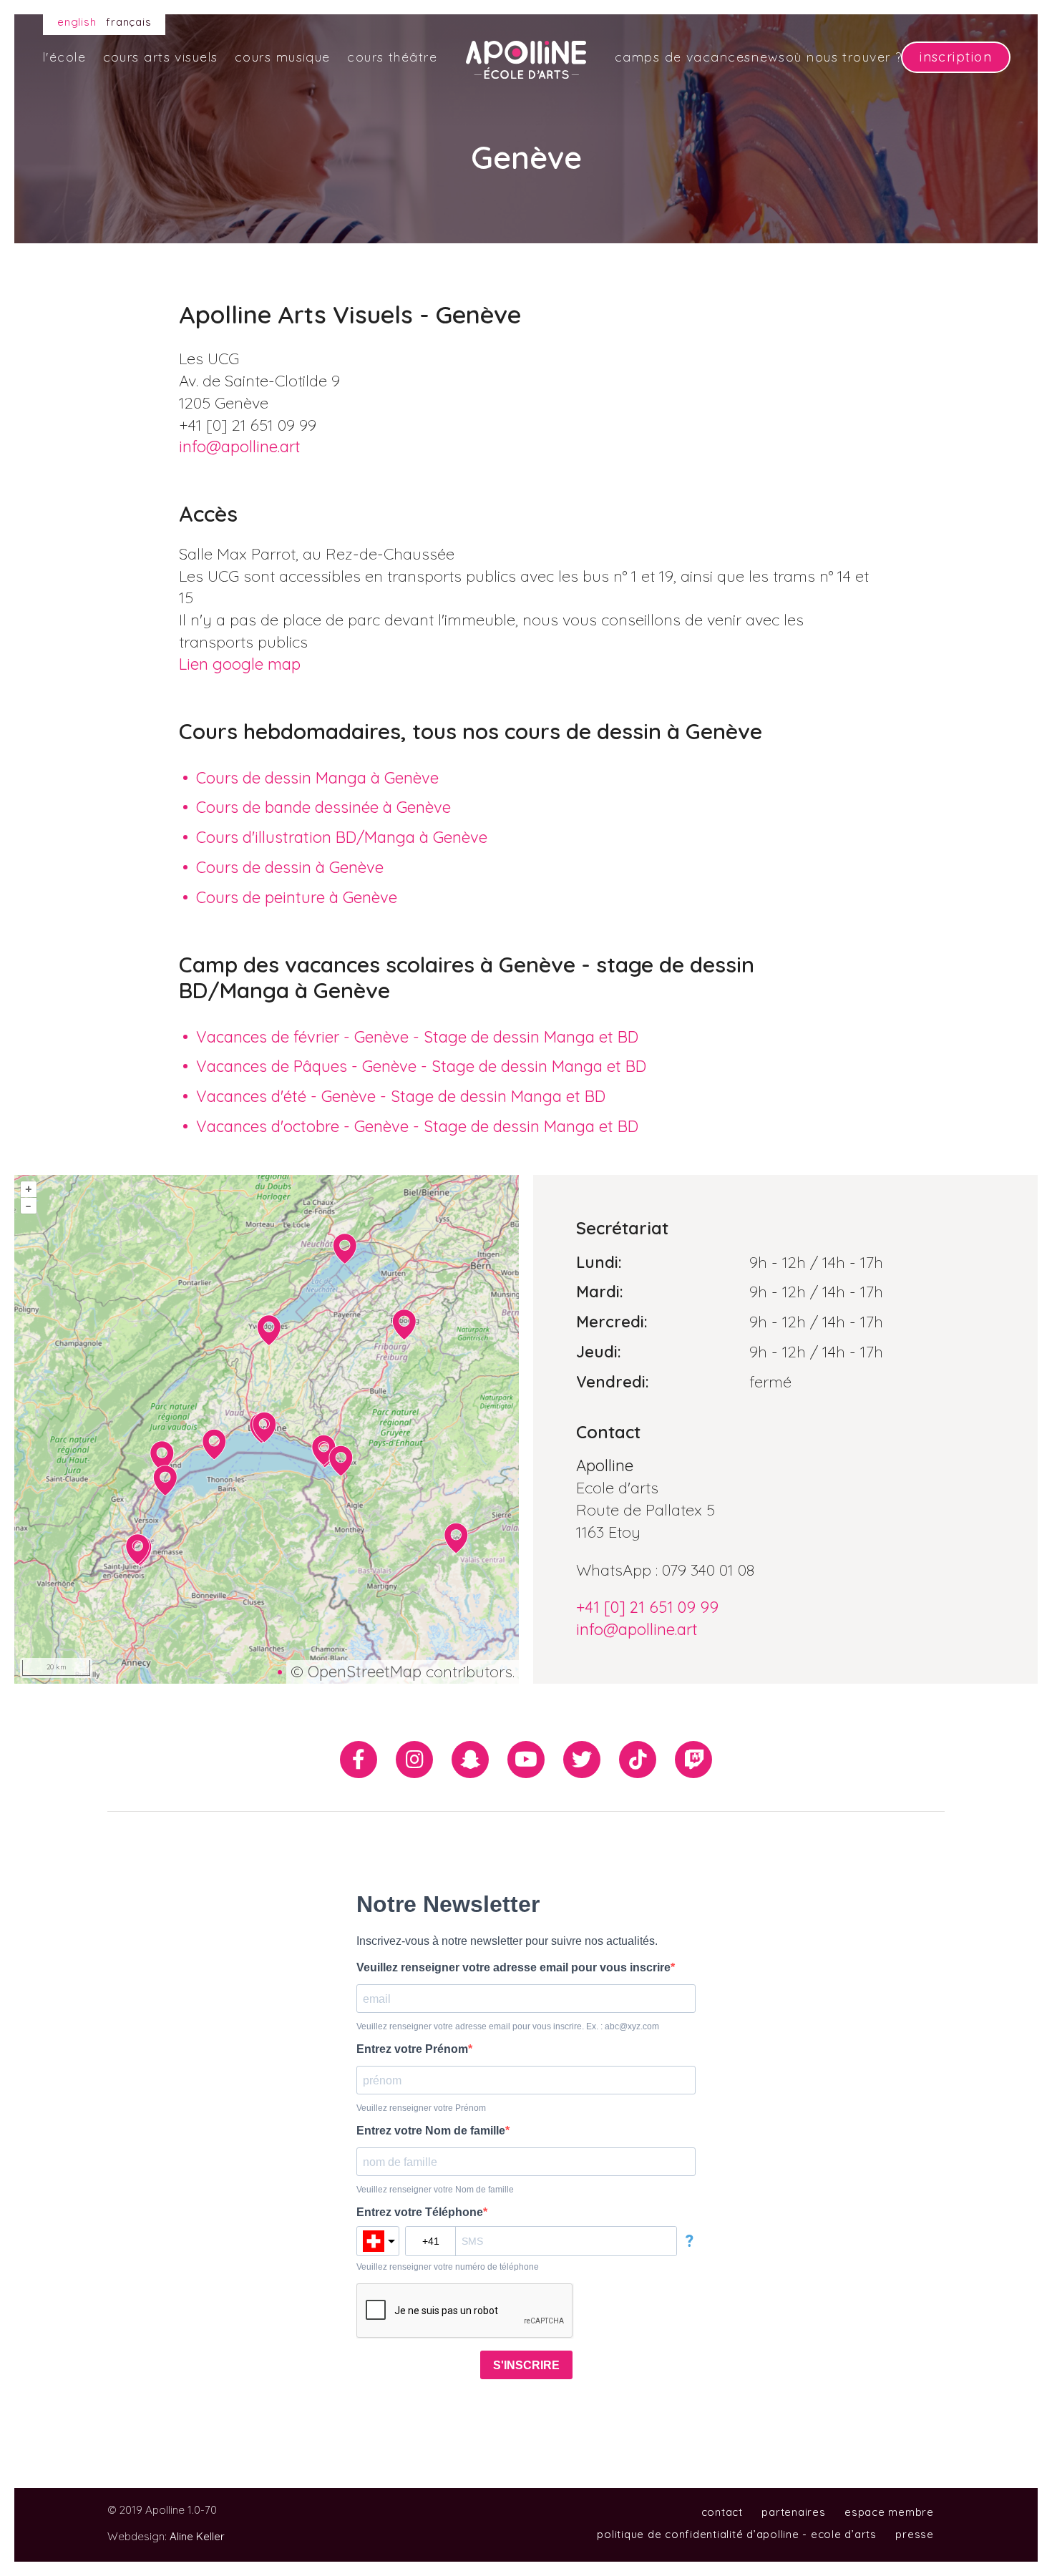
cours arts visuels (161, 57)
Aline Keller (197, 2536)
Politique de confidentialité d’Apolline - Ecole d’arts (737, 2534)
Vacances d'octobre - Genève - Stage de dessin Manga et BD (417, 1126)
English (77, 22)
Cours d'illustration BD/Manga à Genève (342, 837)
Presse (915, 2534)
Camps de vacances (683, 57)
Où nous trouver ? (844, 57)
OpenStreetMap (365, 1672)
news (768, 57)
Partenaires (793, 2512)
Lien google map (240, 664)
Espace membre (889, 2512)
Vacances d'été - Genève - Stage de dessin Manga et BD (401, 1096)
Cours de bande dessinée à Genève (323, 807)
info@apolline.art (240, 447)
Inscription (956, 57)
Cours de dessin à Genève (290, 867)
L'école (64, 57)
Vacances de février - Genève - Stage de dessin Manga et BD (417, 1037)
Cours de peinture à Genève (297, 897)
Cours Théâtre (392, 57)
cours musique (283, 57)
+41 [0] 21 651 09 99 (647, 1607)
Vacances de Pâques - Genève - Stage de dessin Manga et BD (421, 1066)
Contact (722, 2512)
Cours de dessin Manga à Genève (317, 778)
